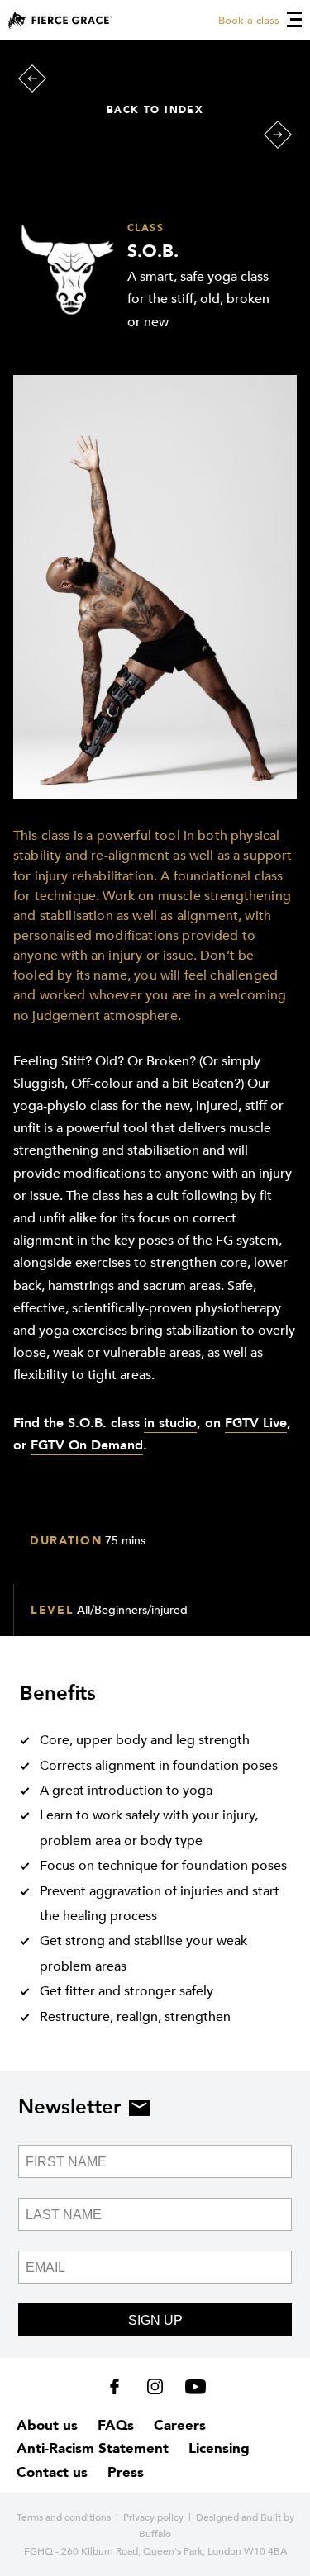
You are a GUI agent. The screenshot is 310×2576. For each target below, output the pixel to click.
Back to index (155, 110)
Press (126, 2472)
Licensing (219, 2448)
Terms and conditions (64, 2517)
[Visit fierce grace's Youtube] (191, 2390)
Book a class (249, 21)
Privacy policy (153, 2517)
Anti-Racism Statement (93, 2448)
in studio (170, 1423)
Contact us (52, 2472)
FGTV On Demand (87, 1445)
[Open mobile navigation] (294, 19)
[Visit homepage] (60, 20)
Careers (180, 2425)
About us (47, 2425)
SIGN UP (155, 2320)
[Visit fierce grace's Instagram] (157, 2390)
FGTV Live (256, 1423)
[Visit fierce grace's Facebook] (120, 2390)
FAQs (116, 2425)
